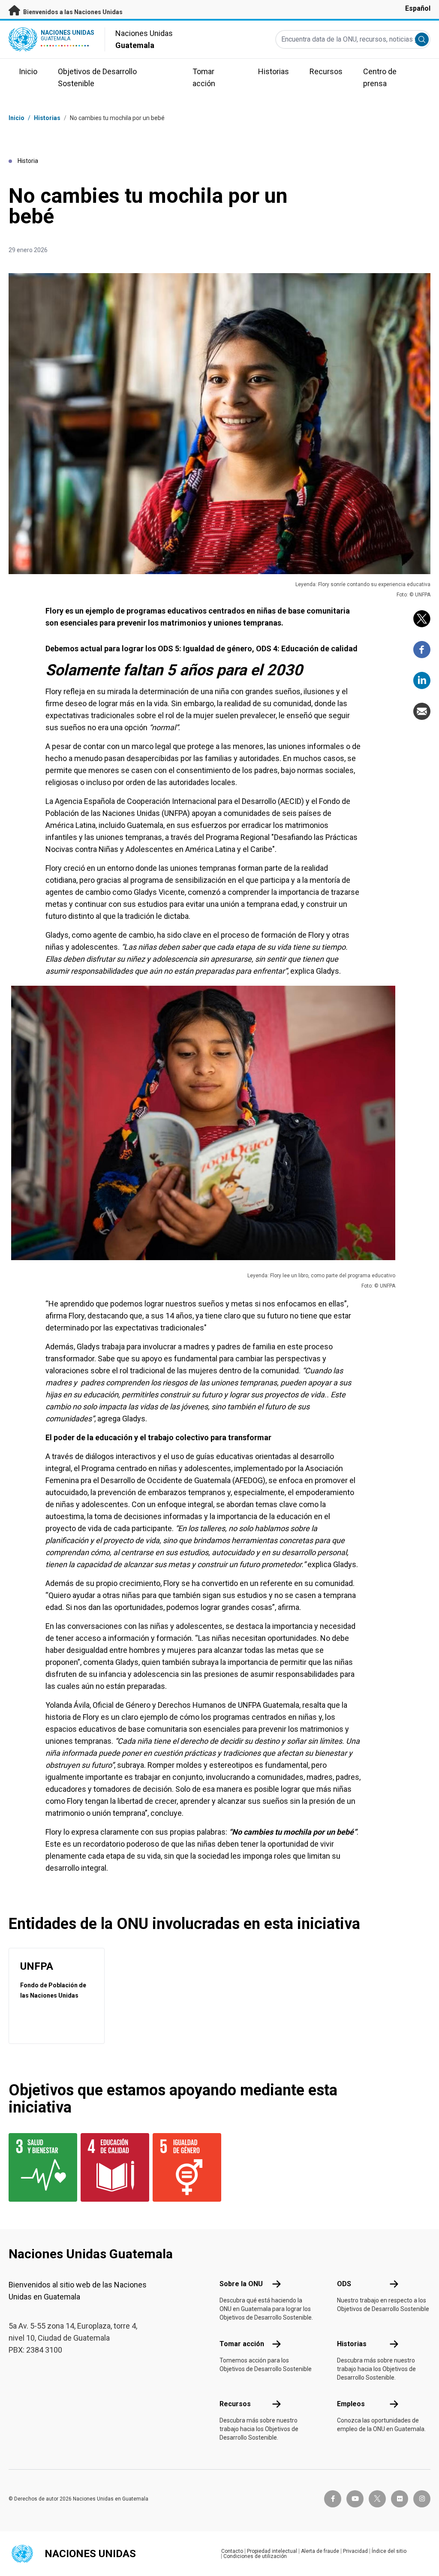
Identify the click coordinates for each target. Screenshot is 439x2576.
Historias (47, 118)
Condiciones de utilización (255, 2556)
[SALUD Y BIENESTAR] (39, 2167)
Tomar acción (242, 2344)
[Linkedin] (422, 680)
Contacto (232, 2551)
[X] (422, 619)
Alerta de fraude (320, 2551)
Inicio (17, 118)
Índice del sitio (389, 2551)
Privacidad (355, 2551)
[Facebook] (422, 650)
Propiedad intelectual (272, 2551)
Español (418, 8)
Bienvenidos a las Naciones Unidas (72, 12)
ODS (344, 2284)
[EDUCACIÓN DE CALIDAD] (111, 2167)
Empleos (351, 2404)
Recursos (235, 2404)
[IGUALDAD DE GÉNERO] (183, 2167)
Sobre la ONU (241, 2284)
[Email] (422, 711)
